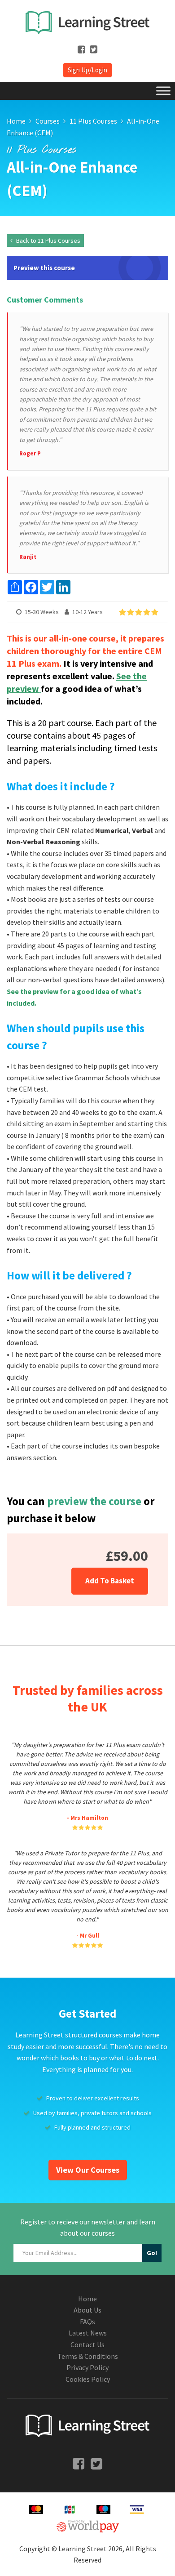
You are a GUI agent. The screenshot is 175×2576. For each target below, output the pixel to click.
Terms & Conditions (88, 2356)
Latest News (88, 2333)
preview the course (94, 1501)
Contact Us (87, 2344)
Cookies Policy (88, 2379)
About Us (87, 2310)
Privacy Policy (87, 2367)
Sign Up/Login (87, 70)
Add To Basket (110, 1581)
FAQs (87, 2322)
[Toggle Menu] (163, 91)
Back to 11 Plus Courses (48, 241)
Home (87, 2299)
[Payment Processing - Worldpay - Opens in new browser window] (88, 2525)
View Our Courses (88, 2170)
